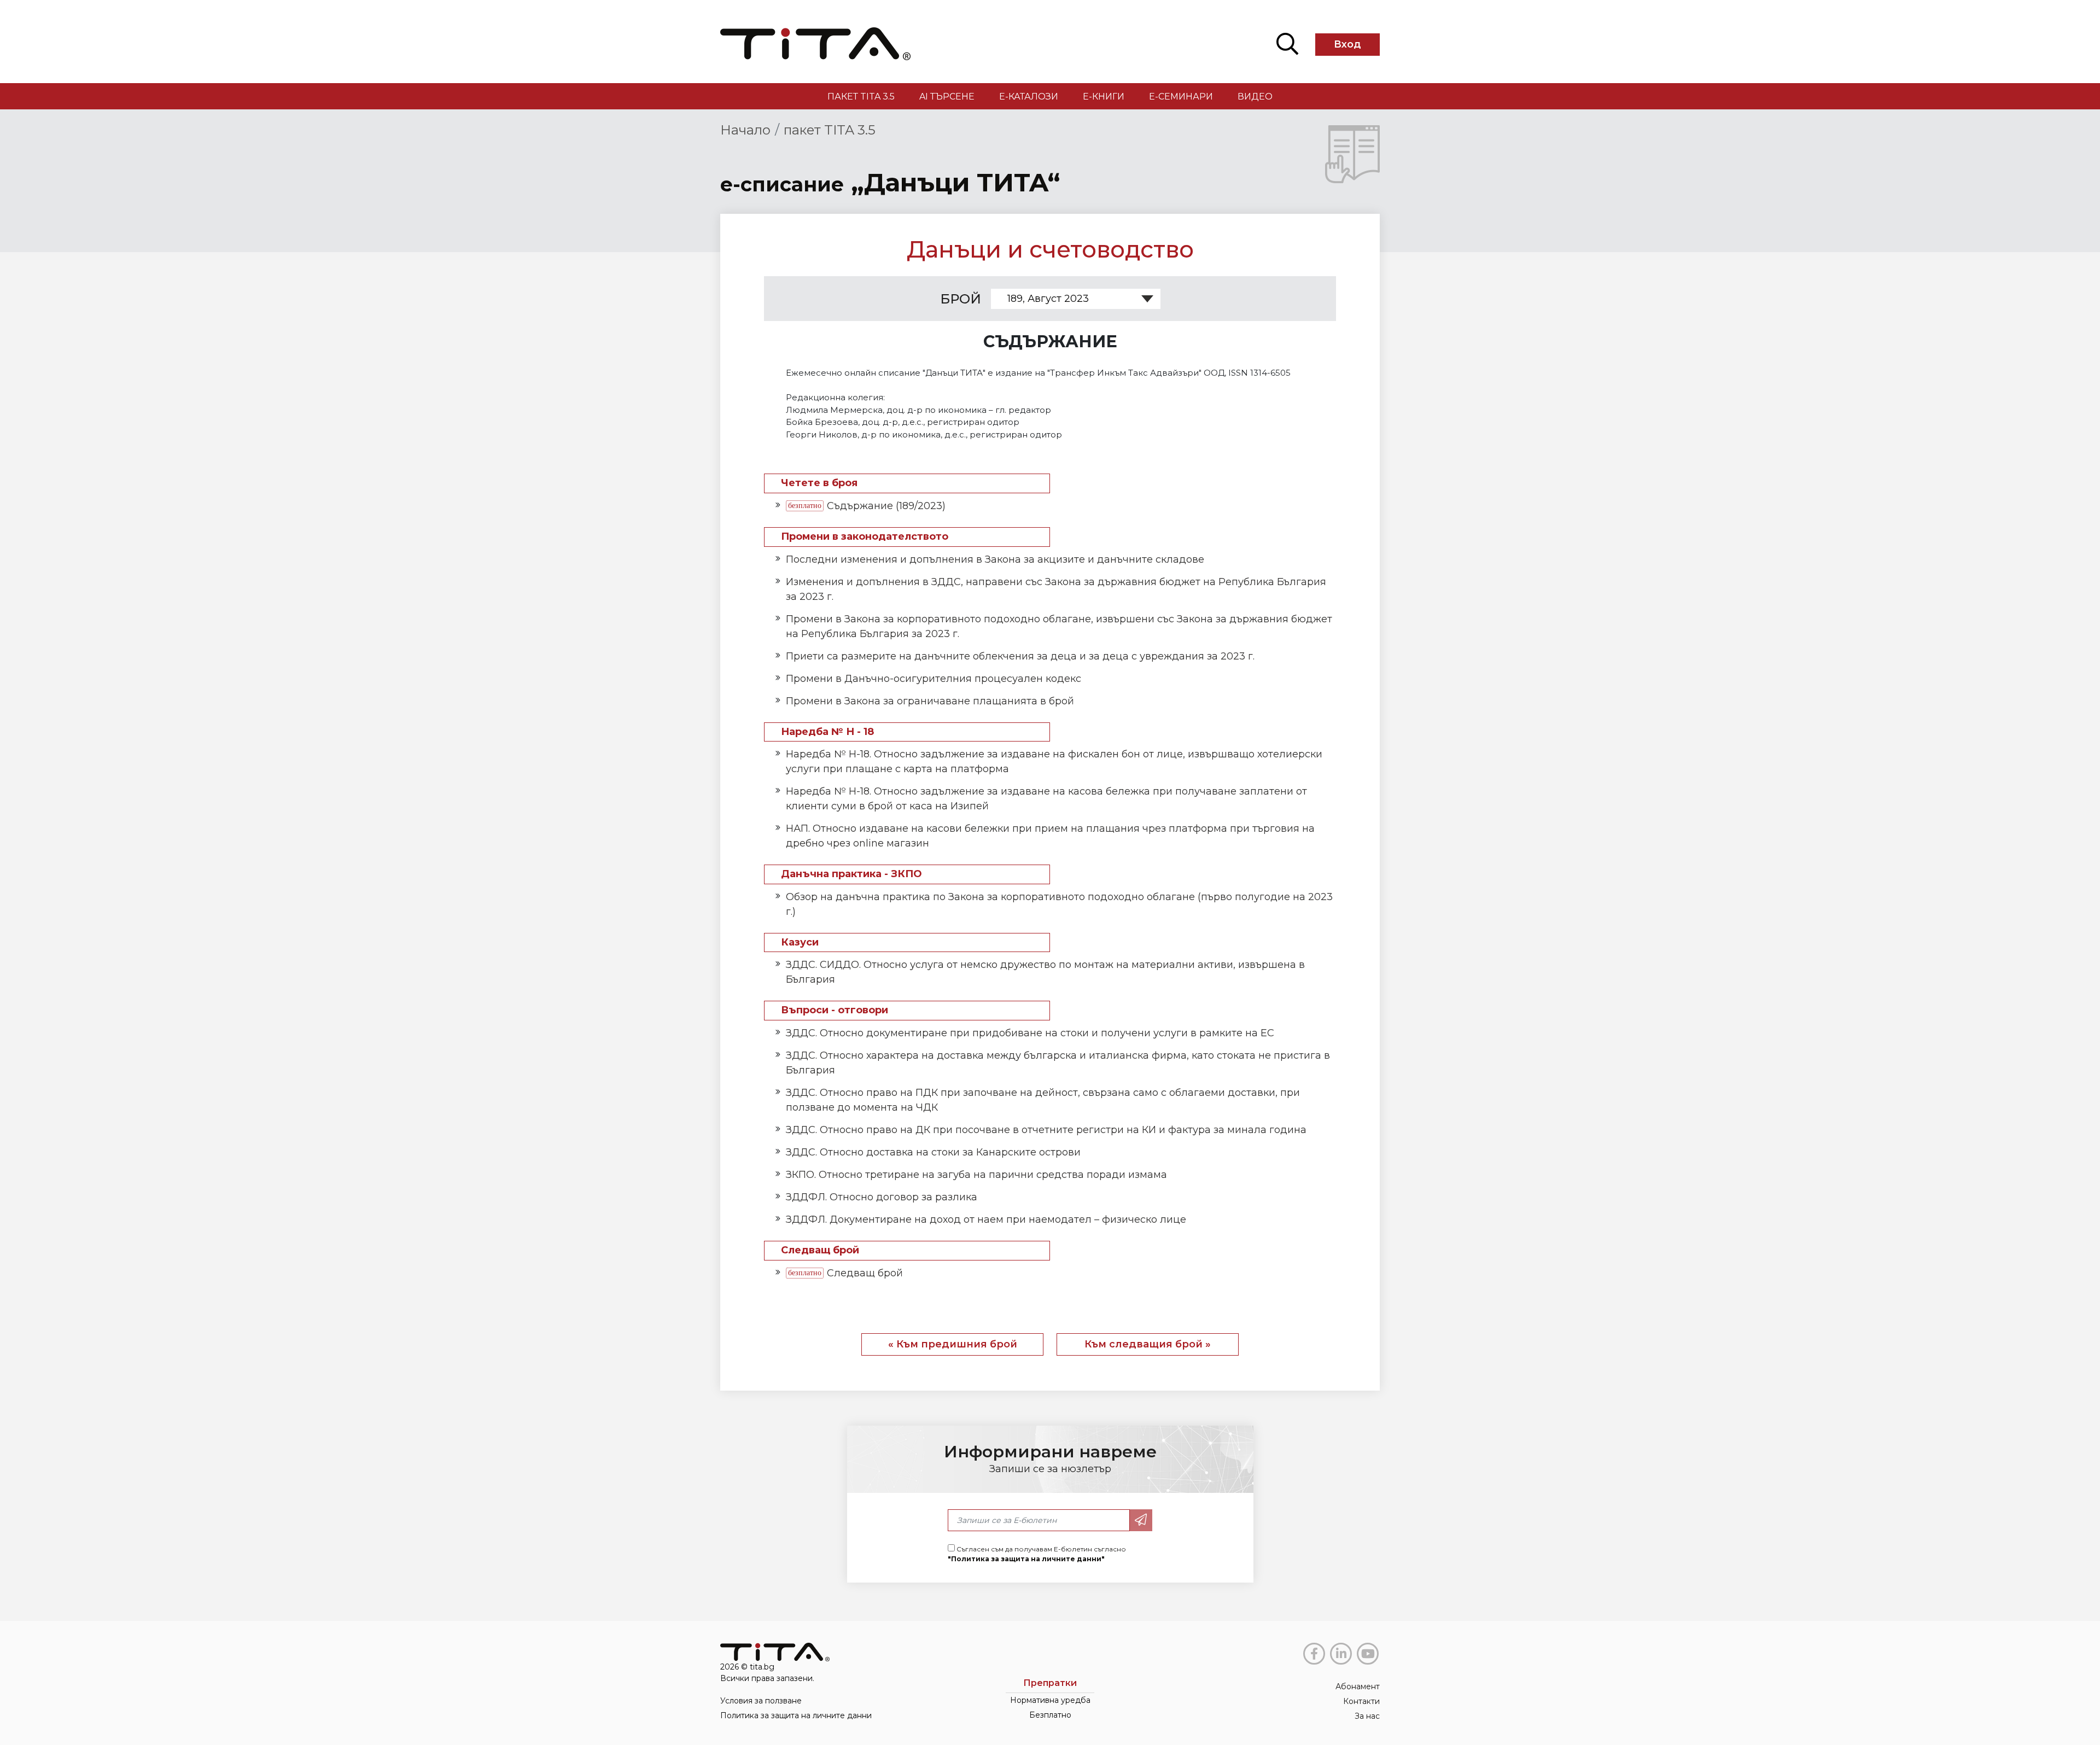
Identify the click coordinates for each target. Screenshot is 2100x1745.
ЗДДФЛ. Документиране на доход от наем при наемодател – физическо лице (986, 1219)
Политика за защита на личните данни (796, 1715)
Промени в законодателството (865, 537)
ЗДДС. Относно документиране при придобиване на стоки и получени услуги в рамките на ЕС (1030, 1033)
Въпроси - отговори (835, 1010)
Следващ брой (820, 1250)
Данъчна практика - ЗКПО (851, 874)
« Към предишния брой (953, 1344)
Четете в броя (819, 483)
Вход (1347, 44)
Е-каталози (1029, 97)
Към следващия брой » (1148, 1344)
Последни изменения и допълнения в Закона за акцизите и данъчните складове (995, 559)
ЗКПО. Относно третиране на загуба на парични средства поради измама (976, 1175)
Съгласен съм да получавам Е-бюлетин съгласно (1037, 1554)
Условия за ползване (761, 1701)
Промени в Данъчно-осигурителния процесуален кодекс (934, 679)
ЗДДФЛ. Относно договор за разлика (882, 1197)
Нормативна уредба (1050, 1700)
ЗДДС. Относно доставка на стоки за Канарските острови (933, 1152)
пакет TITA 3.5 (861, 97)
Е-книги (1104, 97)
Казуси (800, 942)
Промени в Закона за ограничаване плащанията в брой (930, 701)
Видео (1255, 97)
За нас (1367, 1716)
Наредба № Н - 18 (827, 732)
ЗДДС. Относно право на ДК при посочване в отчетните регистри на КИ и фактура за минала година (1046, 1130)
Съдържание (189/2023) (886, 506)
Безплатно (1050, 1715)
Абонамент (1358, 1686)
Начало (745, 130)
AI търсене (947, 97)
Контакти (1361, 1701)
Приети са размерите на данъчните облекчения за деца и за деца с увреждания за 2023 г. (1020, 656)
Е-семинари (1181, 97)
